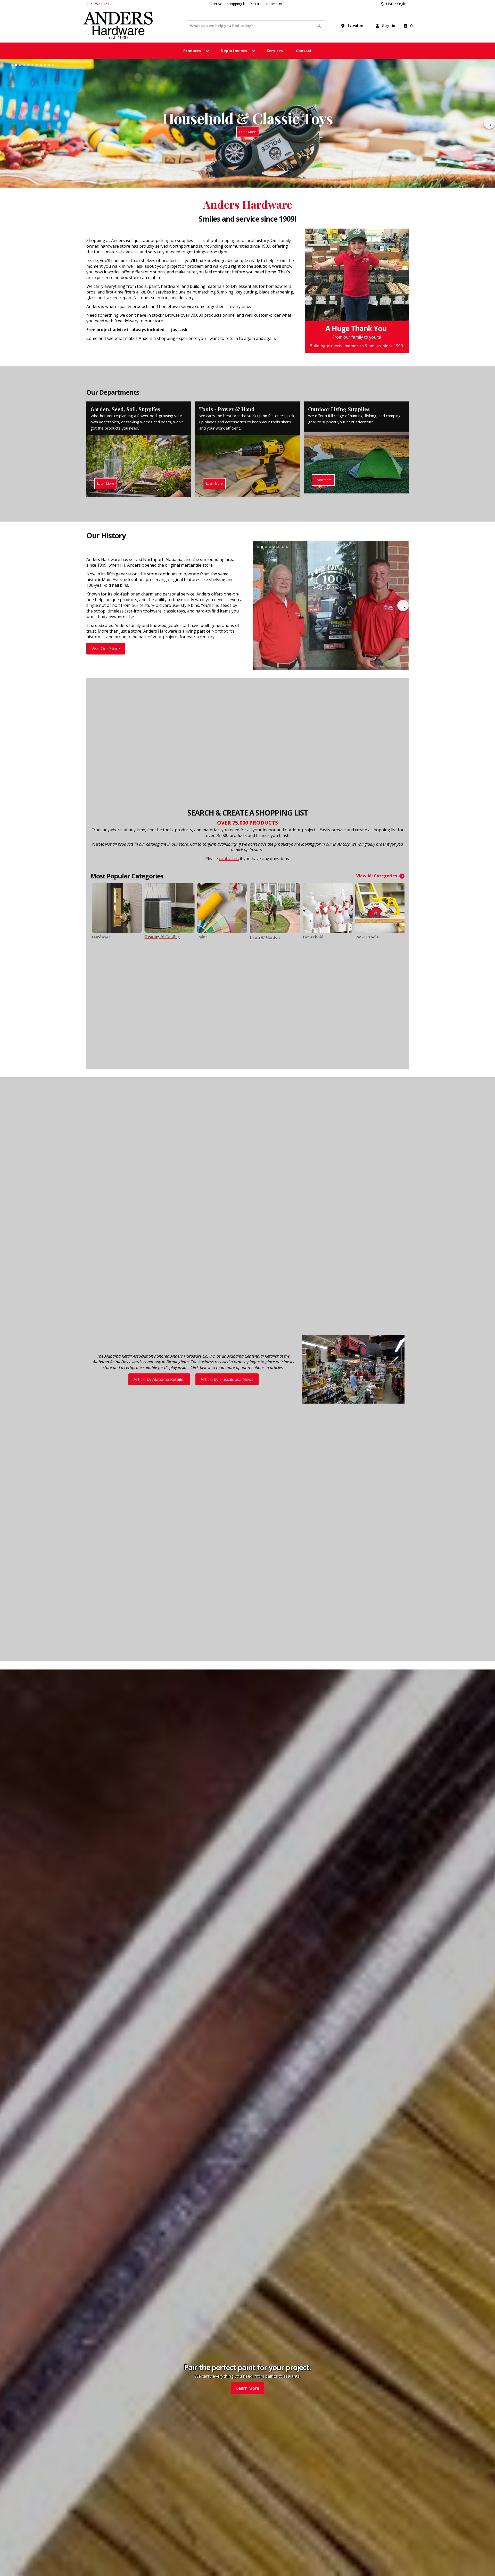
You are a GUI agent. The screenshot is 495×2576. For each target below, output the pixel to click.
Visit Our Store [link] (106, 649)
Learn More (248, 132)
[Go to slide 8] (41, 65)
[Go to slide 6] (32, 65)
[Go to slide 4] (24, 65)
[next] (489, 123)
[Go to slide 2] (16, 65)
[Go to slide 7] (37, 65)
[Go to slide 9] (45, 65)
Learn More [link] (248, 2388)
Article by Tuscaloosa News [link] (227, 1379)
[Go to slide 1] (12, 65)
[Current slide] (20, 65)
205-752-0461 (98, 4)
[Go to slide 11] (53, 65)
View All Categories (377, 876)
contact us (229, 859)
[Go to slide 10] (49, 65)
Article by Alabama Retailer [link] (159, 1379)
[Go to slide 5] (28, 65)
